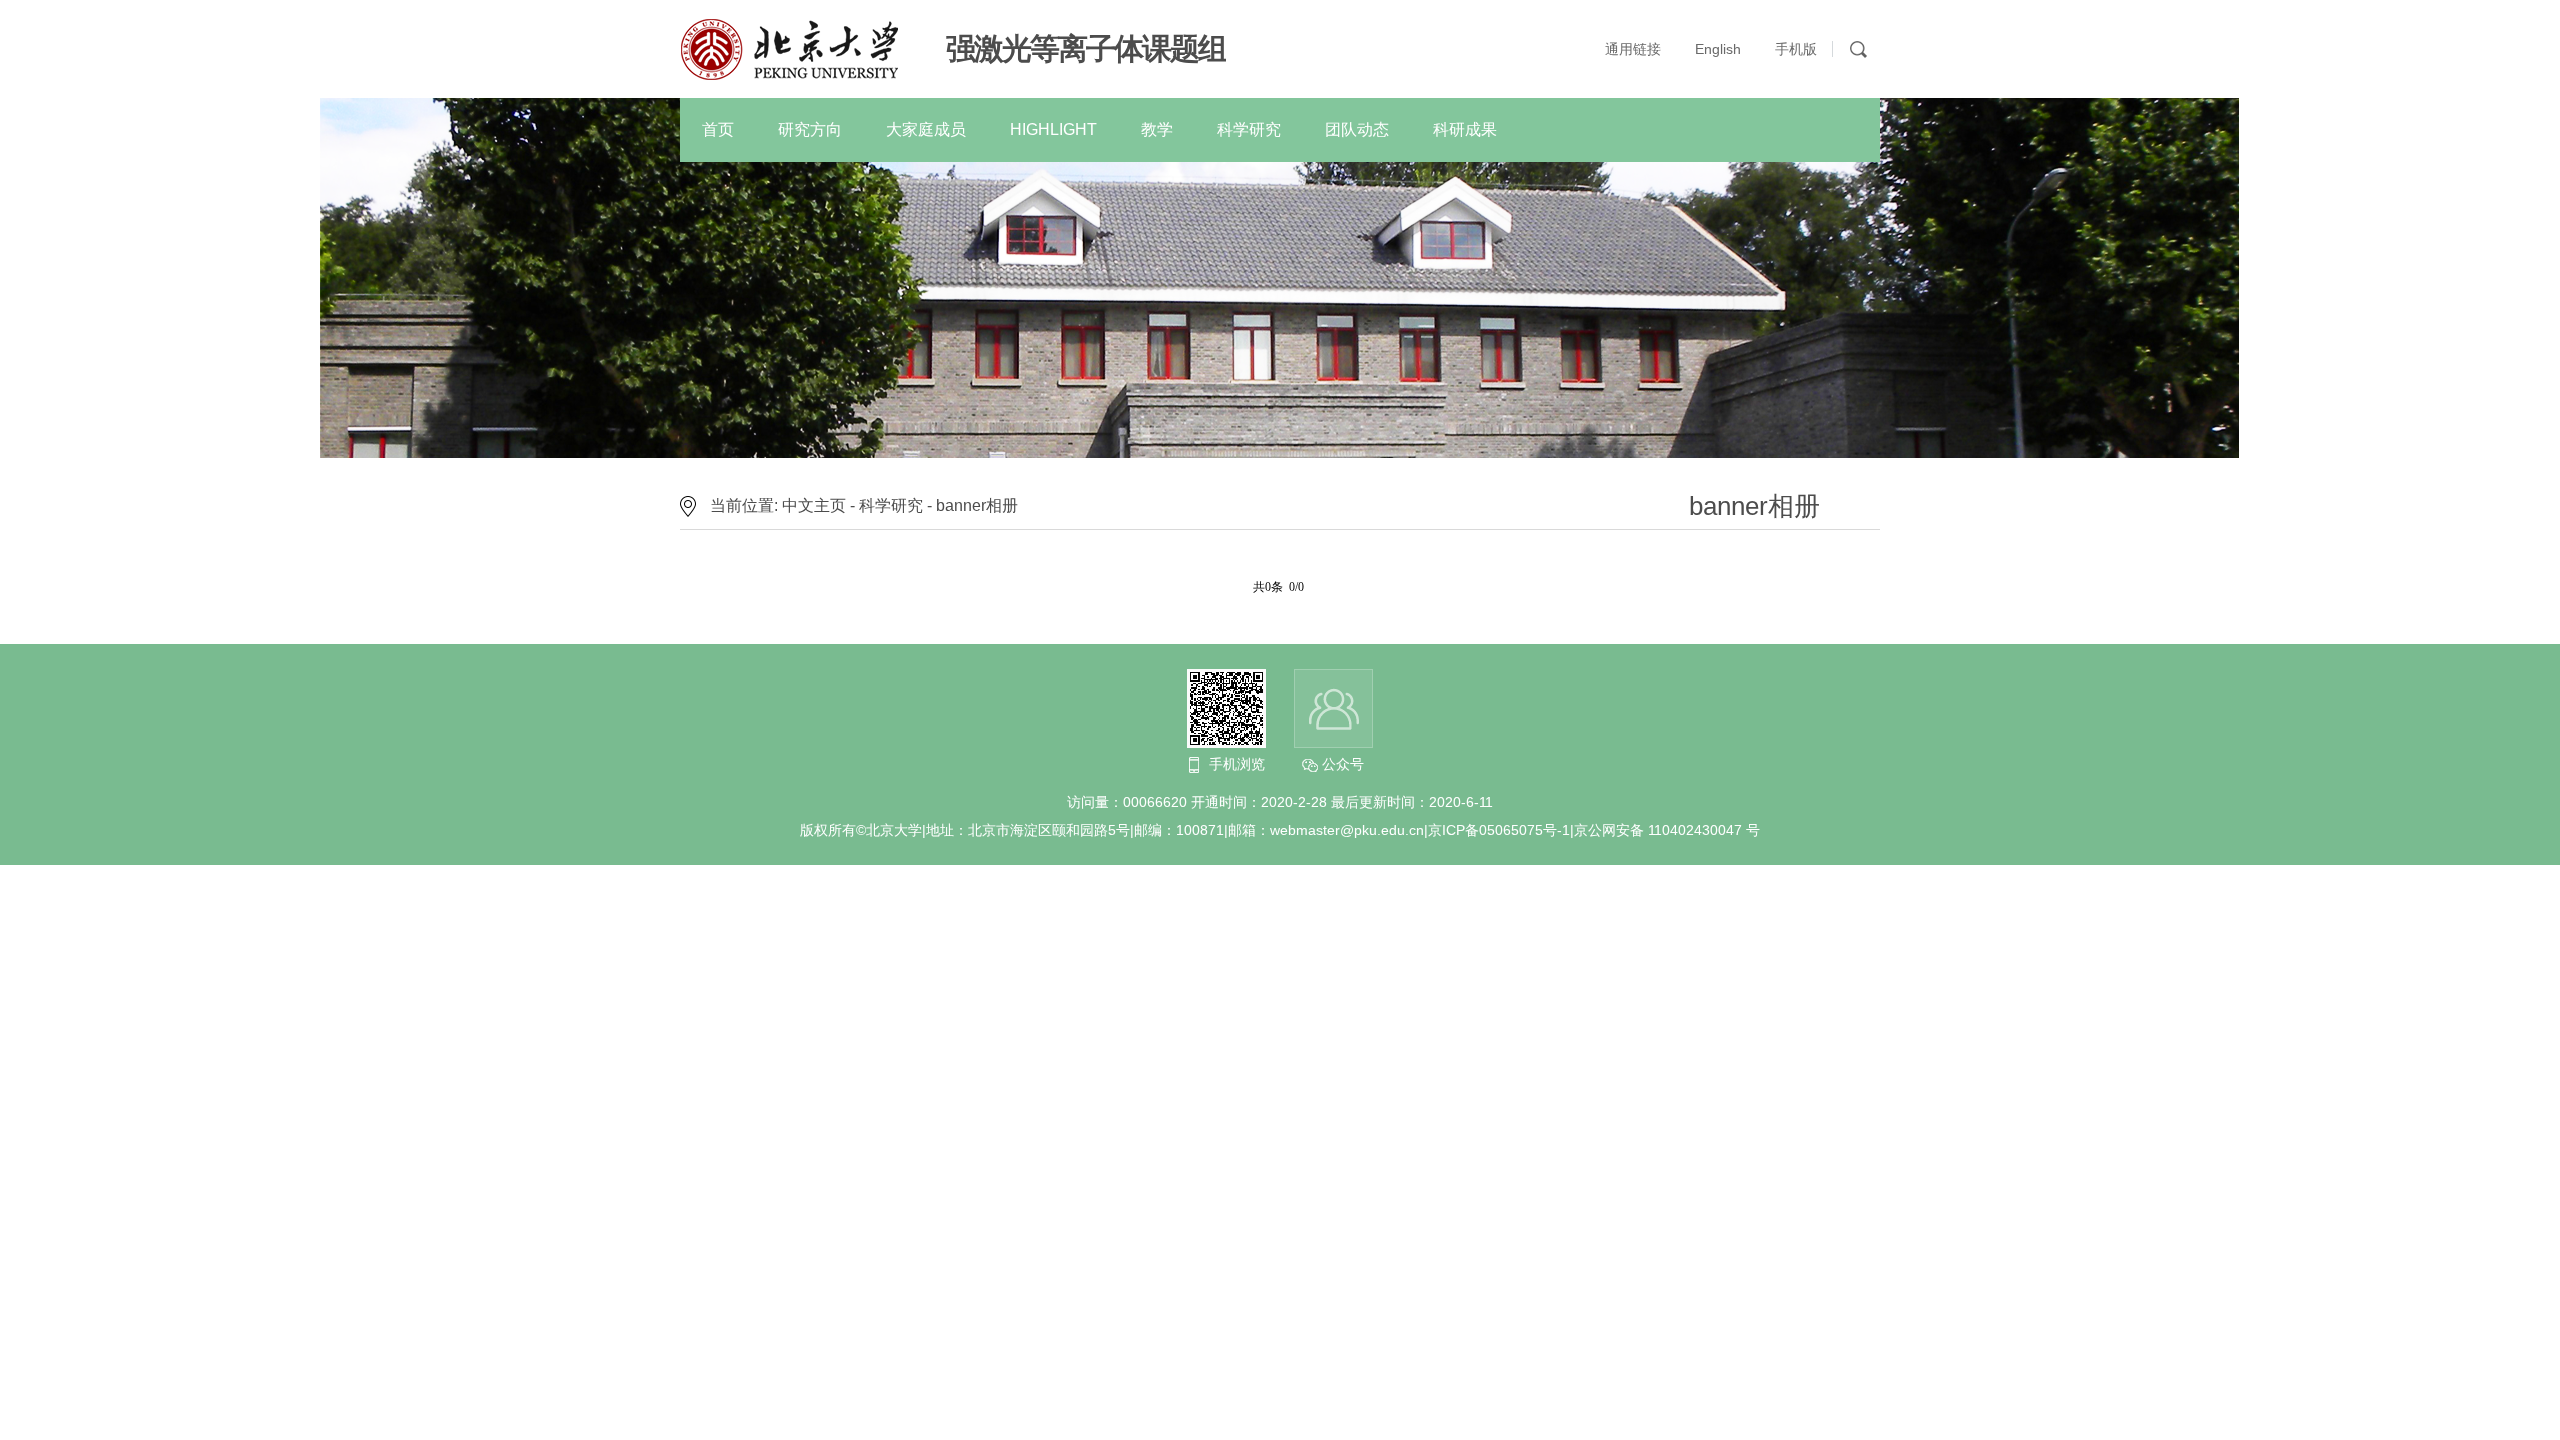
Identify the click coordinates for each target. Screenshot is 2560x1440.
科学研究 (1249, 129)
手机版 (1796, 49)
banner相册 (977, 505)
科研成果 (1465, 129)
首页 (718, 129)
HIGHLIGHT (1053, 129)
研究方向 (810, 129)
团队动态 (1357, 129)
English (1718, 49)
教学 (1157, 129)
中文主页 (814, 505)
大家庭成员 (926, 129)
